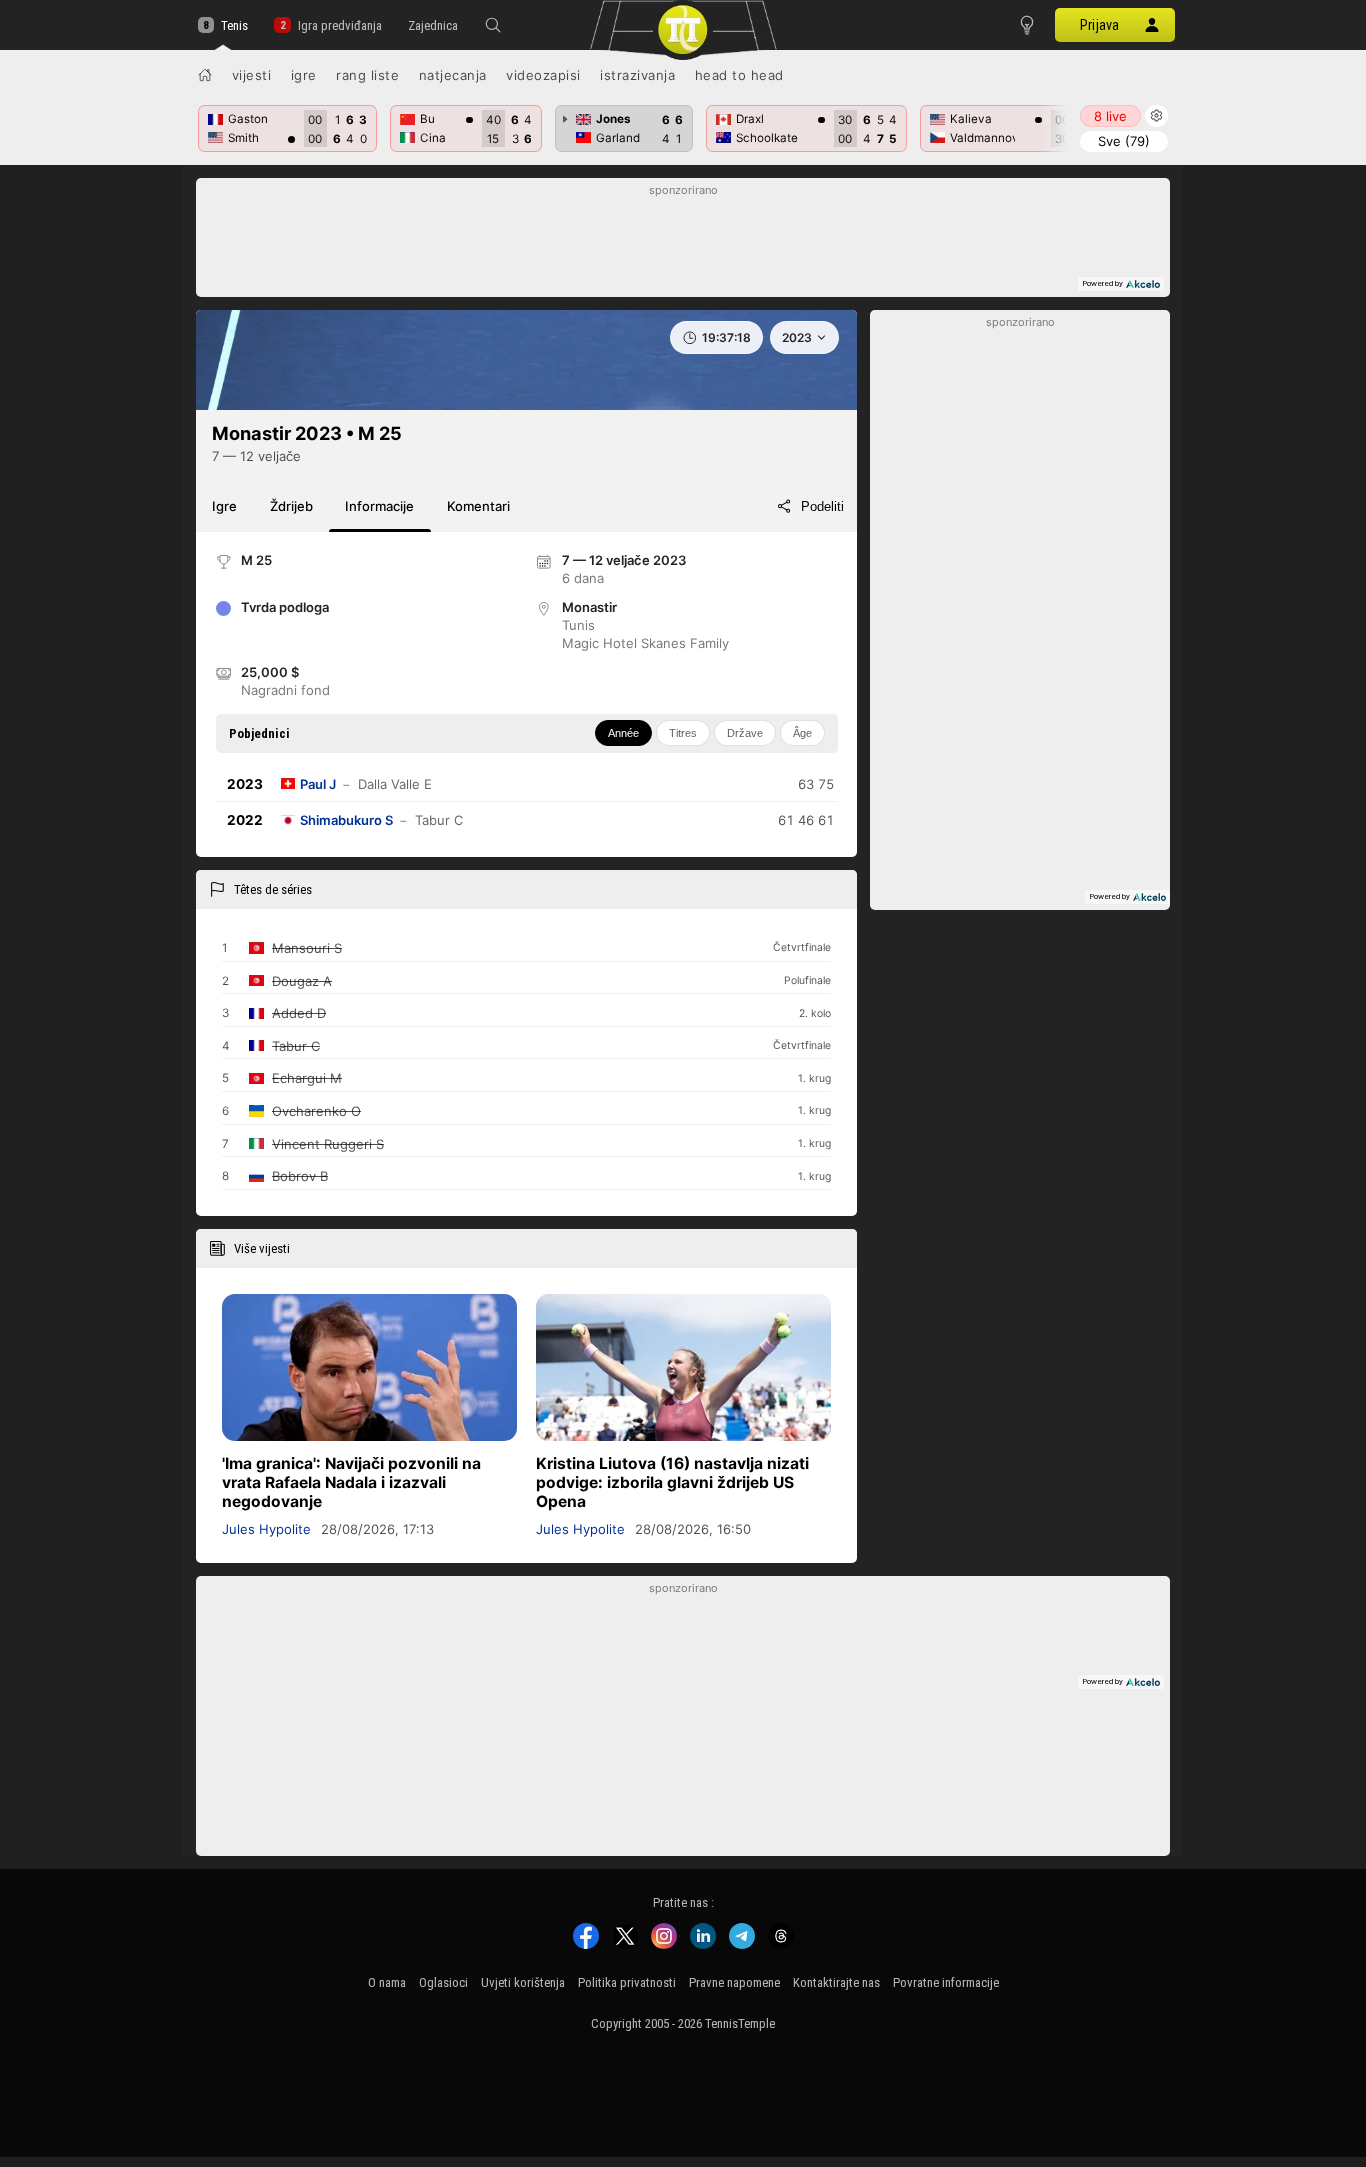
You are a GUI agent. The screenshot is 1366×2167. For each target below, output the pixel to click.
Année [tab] (623, 733)
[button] (493, 25)
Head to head (739, 75)
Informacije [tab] (379, 506)
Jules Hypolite (266, 1529)
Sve (1124, 141)
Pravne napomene (734, 1982)
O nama (387, 1982)
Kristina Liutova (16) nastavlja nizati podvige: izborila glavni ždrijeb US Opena (672, 1482)
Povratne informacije (946, 1982)
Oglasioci (443, 1982)
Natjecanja (453, 75)
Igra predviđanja (339, 25)
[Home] (205, 75)
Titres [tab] (683, 733)
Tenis (234, 25)
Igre (304, 75)
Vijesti (252, 75)
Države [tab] (745, 733)
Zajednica (433, 25)
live (1110, 116)
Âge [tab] (802, 733)
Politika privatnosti (627, 1982)
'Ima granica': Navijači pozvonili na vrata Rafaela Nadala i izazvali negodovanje (351, 1482)
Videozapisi (543, 75)
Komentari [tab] (478, 506)
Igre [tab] (224, 506)
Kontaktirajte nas (836, 1982)
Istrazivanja (637, 75)
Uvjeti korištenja (523, 1982)
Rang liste (367, 75)
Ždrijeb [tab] (291, 506)
